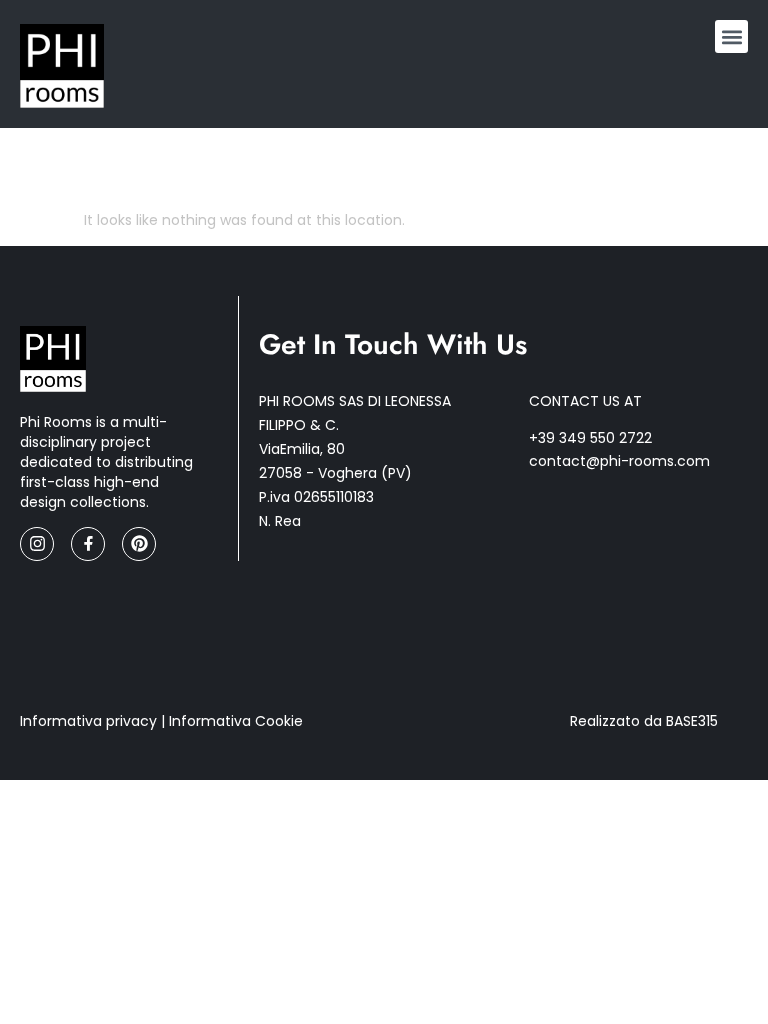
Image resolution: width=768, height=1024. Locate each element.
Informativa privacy (88, 721)
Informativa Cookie (236, 721)
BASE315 (692, 721)
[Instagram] (37, 544)
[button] (731, 36)
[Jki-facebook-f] (88, 544)
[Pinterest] (139, 544)
